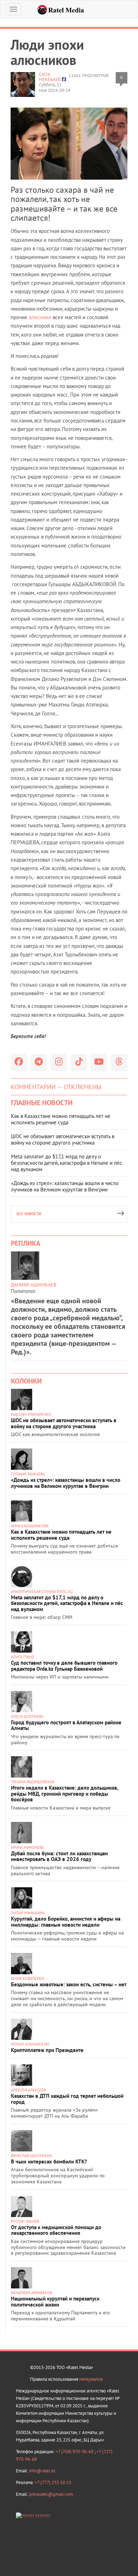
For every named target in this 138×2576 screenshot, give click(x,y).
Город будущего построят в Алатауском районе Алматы (66, 1725)
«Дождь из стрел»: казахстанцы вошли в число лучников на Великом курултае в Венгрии (65, 1186)
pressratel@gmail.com (51, 2494)
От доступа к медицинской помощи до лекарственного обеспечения (56, 2230)
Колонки (26, 1381)
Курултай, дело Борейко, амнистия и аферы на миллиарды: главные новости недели (66, 1922)
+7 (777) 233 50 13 (53, 2482)
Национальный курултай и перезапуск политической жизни (55, 2302)
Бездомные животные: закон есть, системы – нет (69, 1984)
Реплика (26, 1243)
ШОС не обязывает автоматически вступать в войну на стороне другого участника (63, 1139)
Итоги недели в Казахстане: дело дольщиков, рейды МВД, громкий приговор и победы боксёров (65, 1794)
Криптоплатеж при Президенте (47, 2050)
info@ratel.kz (42, 2471)
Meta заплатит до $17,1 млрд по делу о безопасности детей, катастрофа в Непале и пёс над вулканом (67, 1163)
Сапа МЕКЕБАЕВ (50, 77)
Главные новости (42, 1103)
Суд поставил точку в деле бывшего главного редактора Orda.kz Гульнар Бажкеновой (64, 1666)
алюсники (40, 317)
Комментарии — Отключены (56, 1087)
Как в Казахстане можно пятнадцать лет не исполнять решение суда (61, 1119)
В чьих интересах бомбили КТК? (49, 2162)
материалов (91, 2379)
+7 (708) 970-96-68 (75, 2452)
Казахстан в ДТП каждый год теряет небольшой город (67, 2099)
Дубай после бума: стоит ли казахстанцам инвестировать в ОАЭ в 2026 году (59, 1856)
